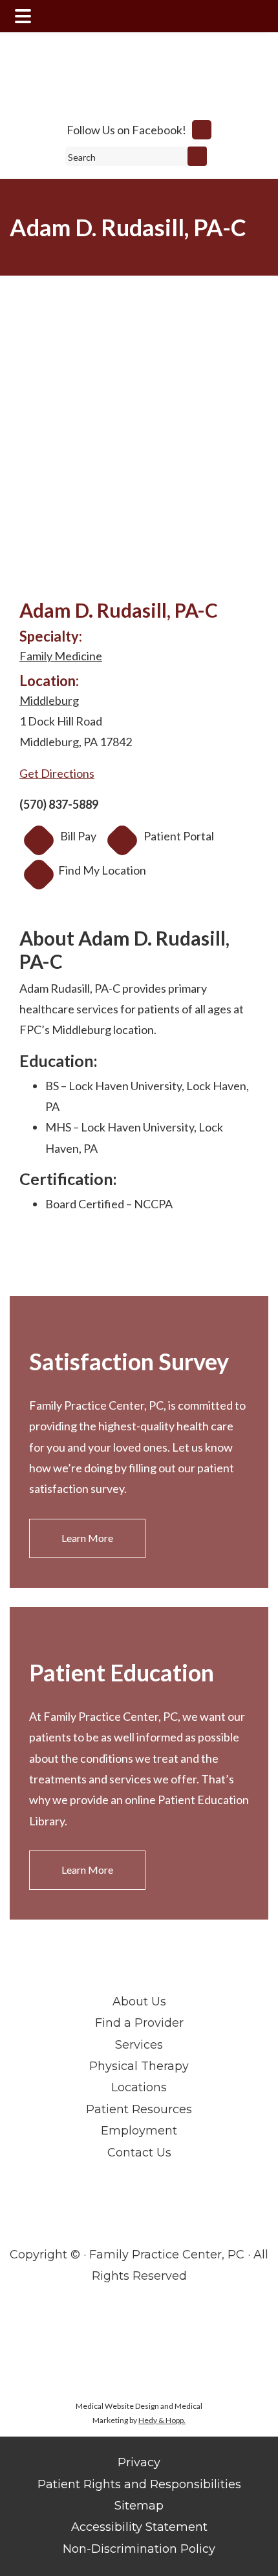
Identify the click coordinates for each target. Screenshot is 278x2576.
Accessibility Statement (139, 2527)
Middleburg (49, 700)
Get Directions (57, 773)
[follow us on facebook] (202, 130)
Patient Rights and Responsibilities (139, 2484)
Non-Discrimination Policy (139, 2549)
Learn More (87, 1538)
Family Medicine (61, 656)
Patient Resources (139, 2109)
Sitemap (139, 2506)
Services (139, 2045)
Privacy (139, 2462)
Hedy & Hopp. (162, 2420)
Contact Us (139, 2153)
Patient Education (122, 1672)
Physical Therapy (139, 2066)
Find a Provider (139, 2023)
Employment (139, 2131)
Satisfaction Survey (129, 1361)
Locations (139, 2087)
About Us (139, 2002)
